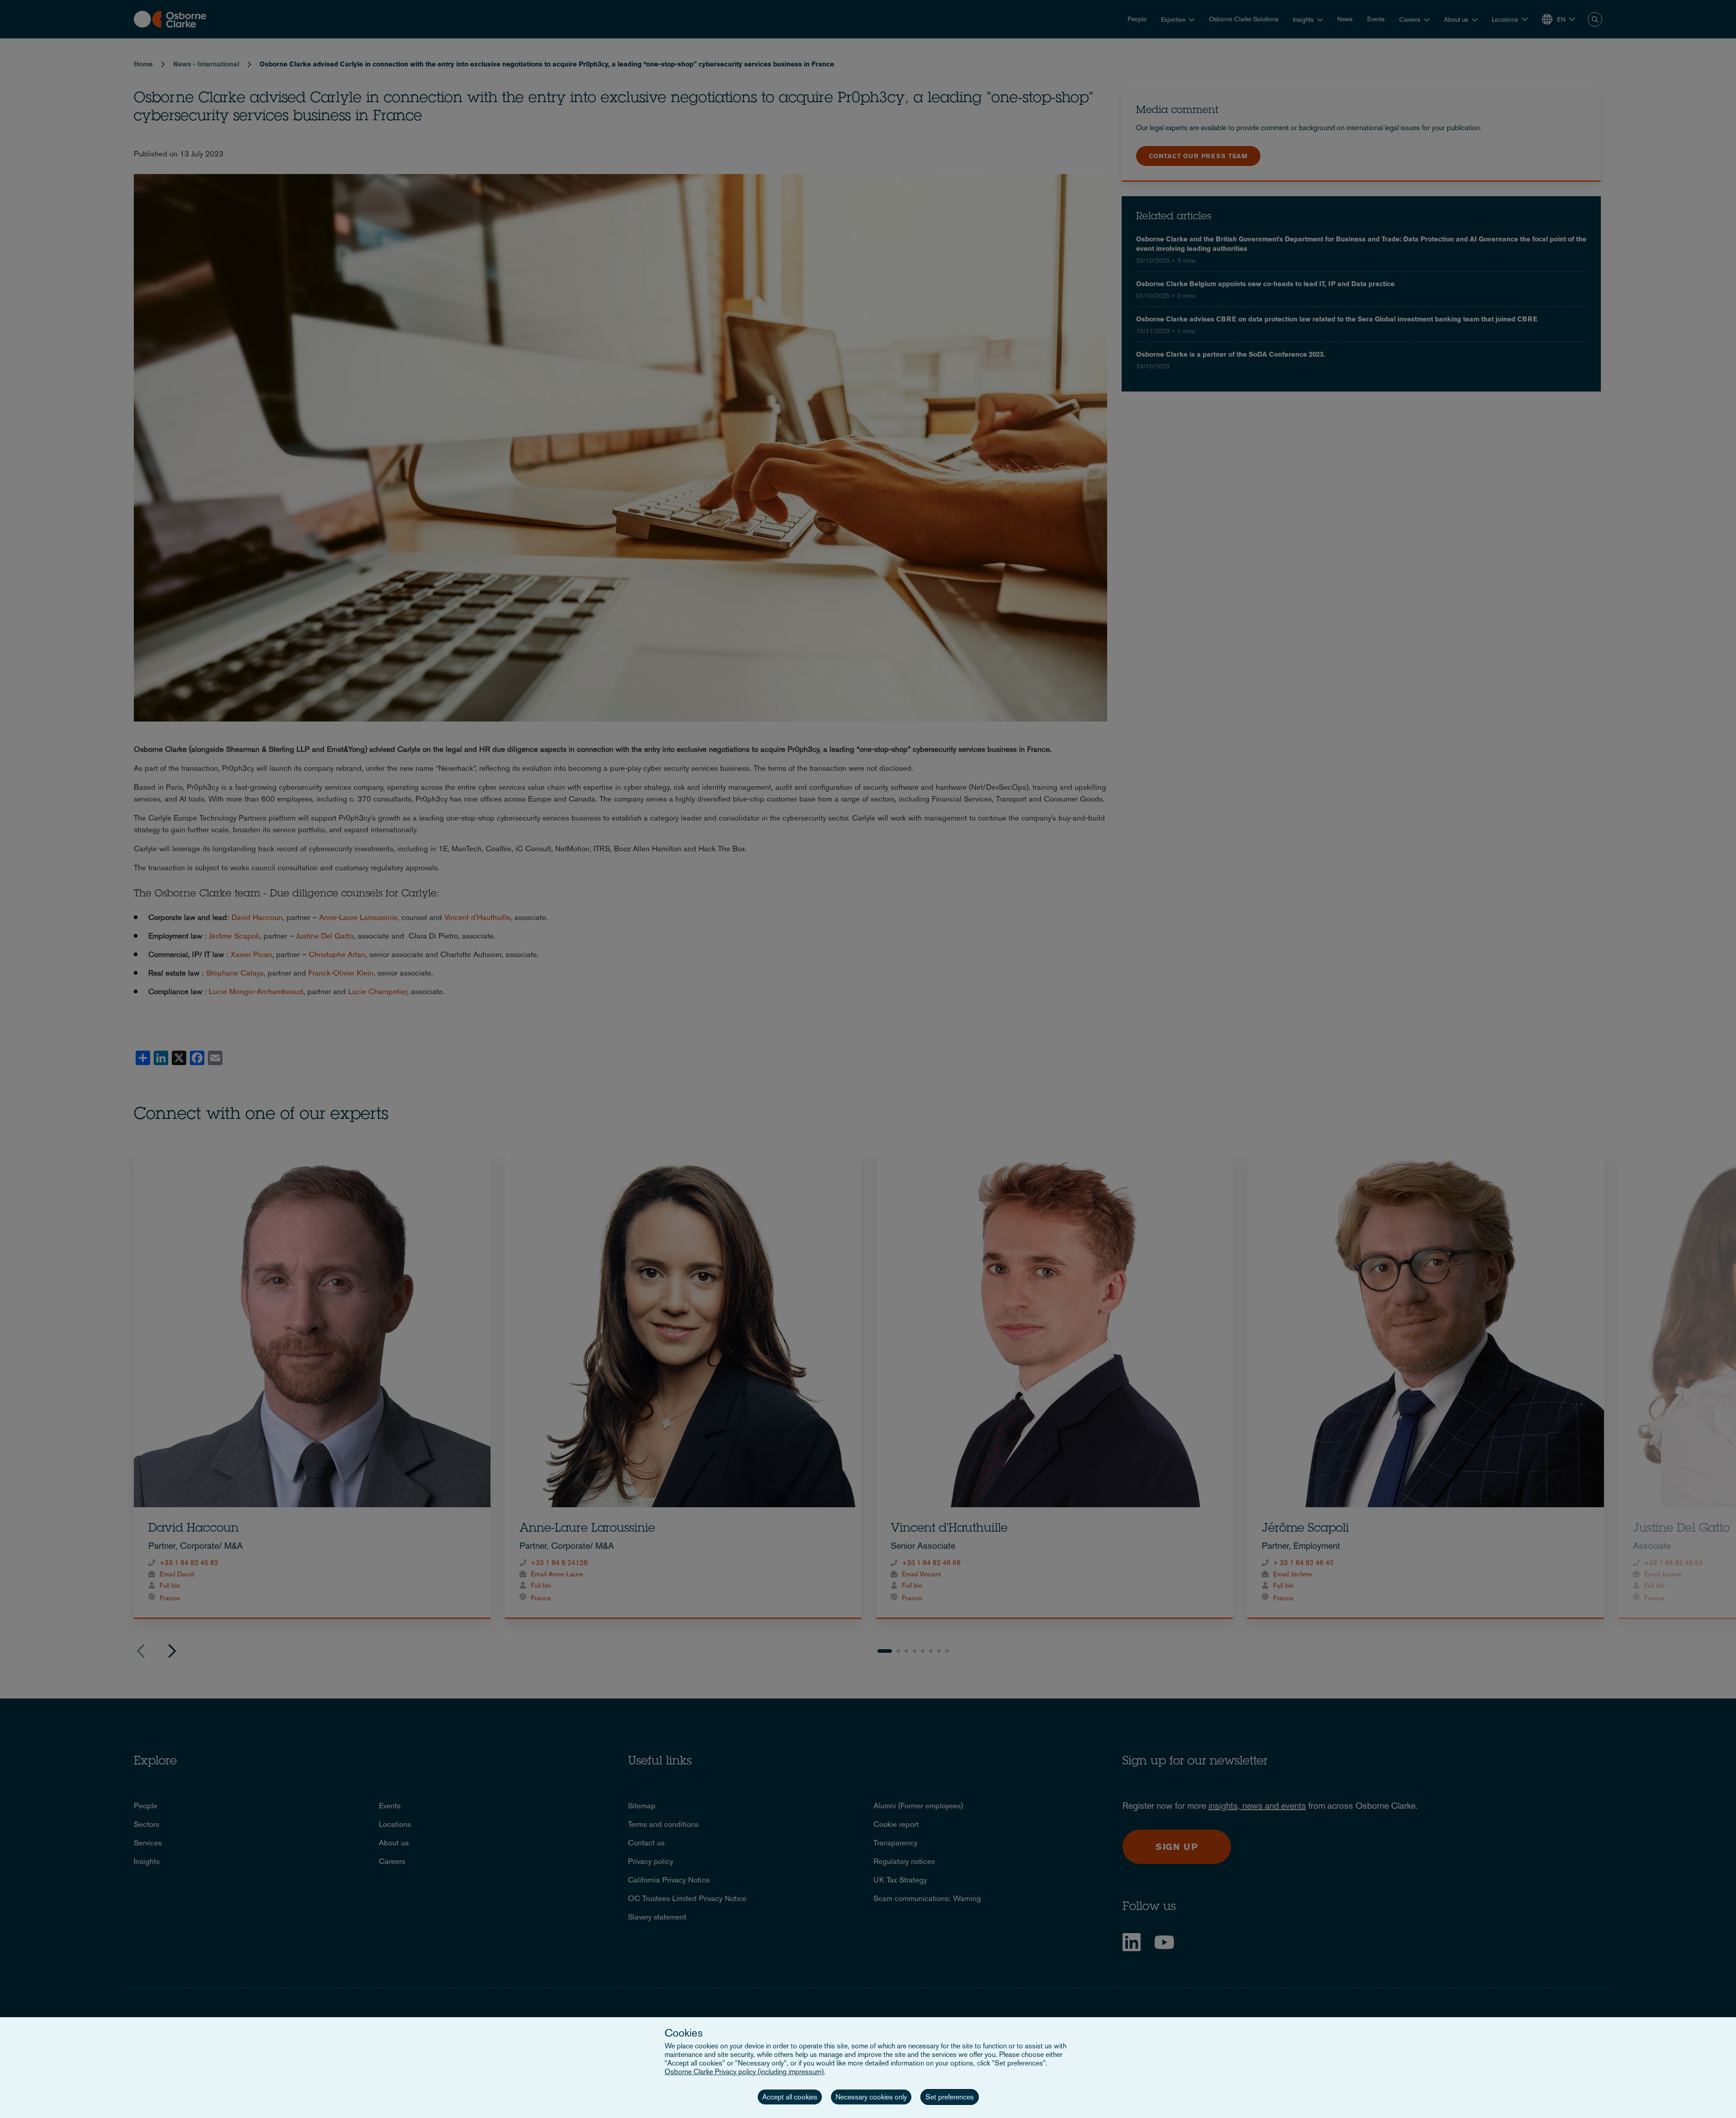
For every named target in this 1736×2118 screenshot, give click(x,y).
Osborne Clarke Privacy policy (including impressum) (744, 2072)
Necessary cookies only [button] (871, 2097)
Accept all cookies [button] (790, 2097)
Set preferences (950, 2097)
